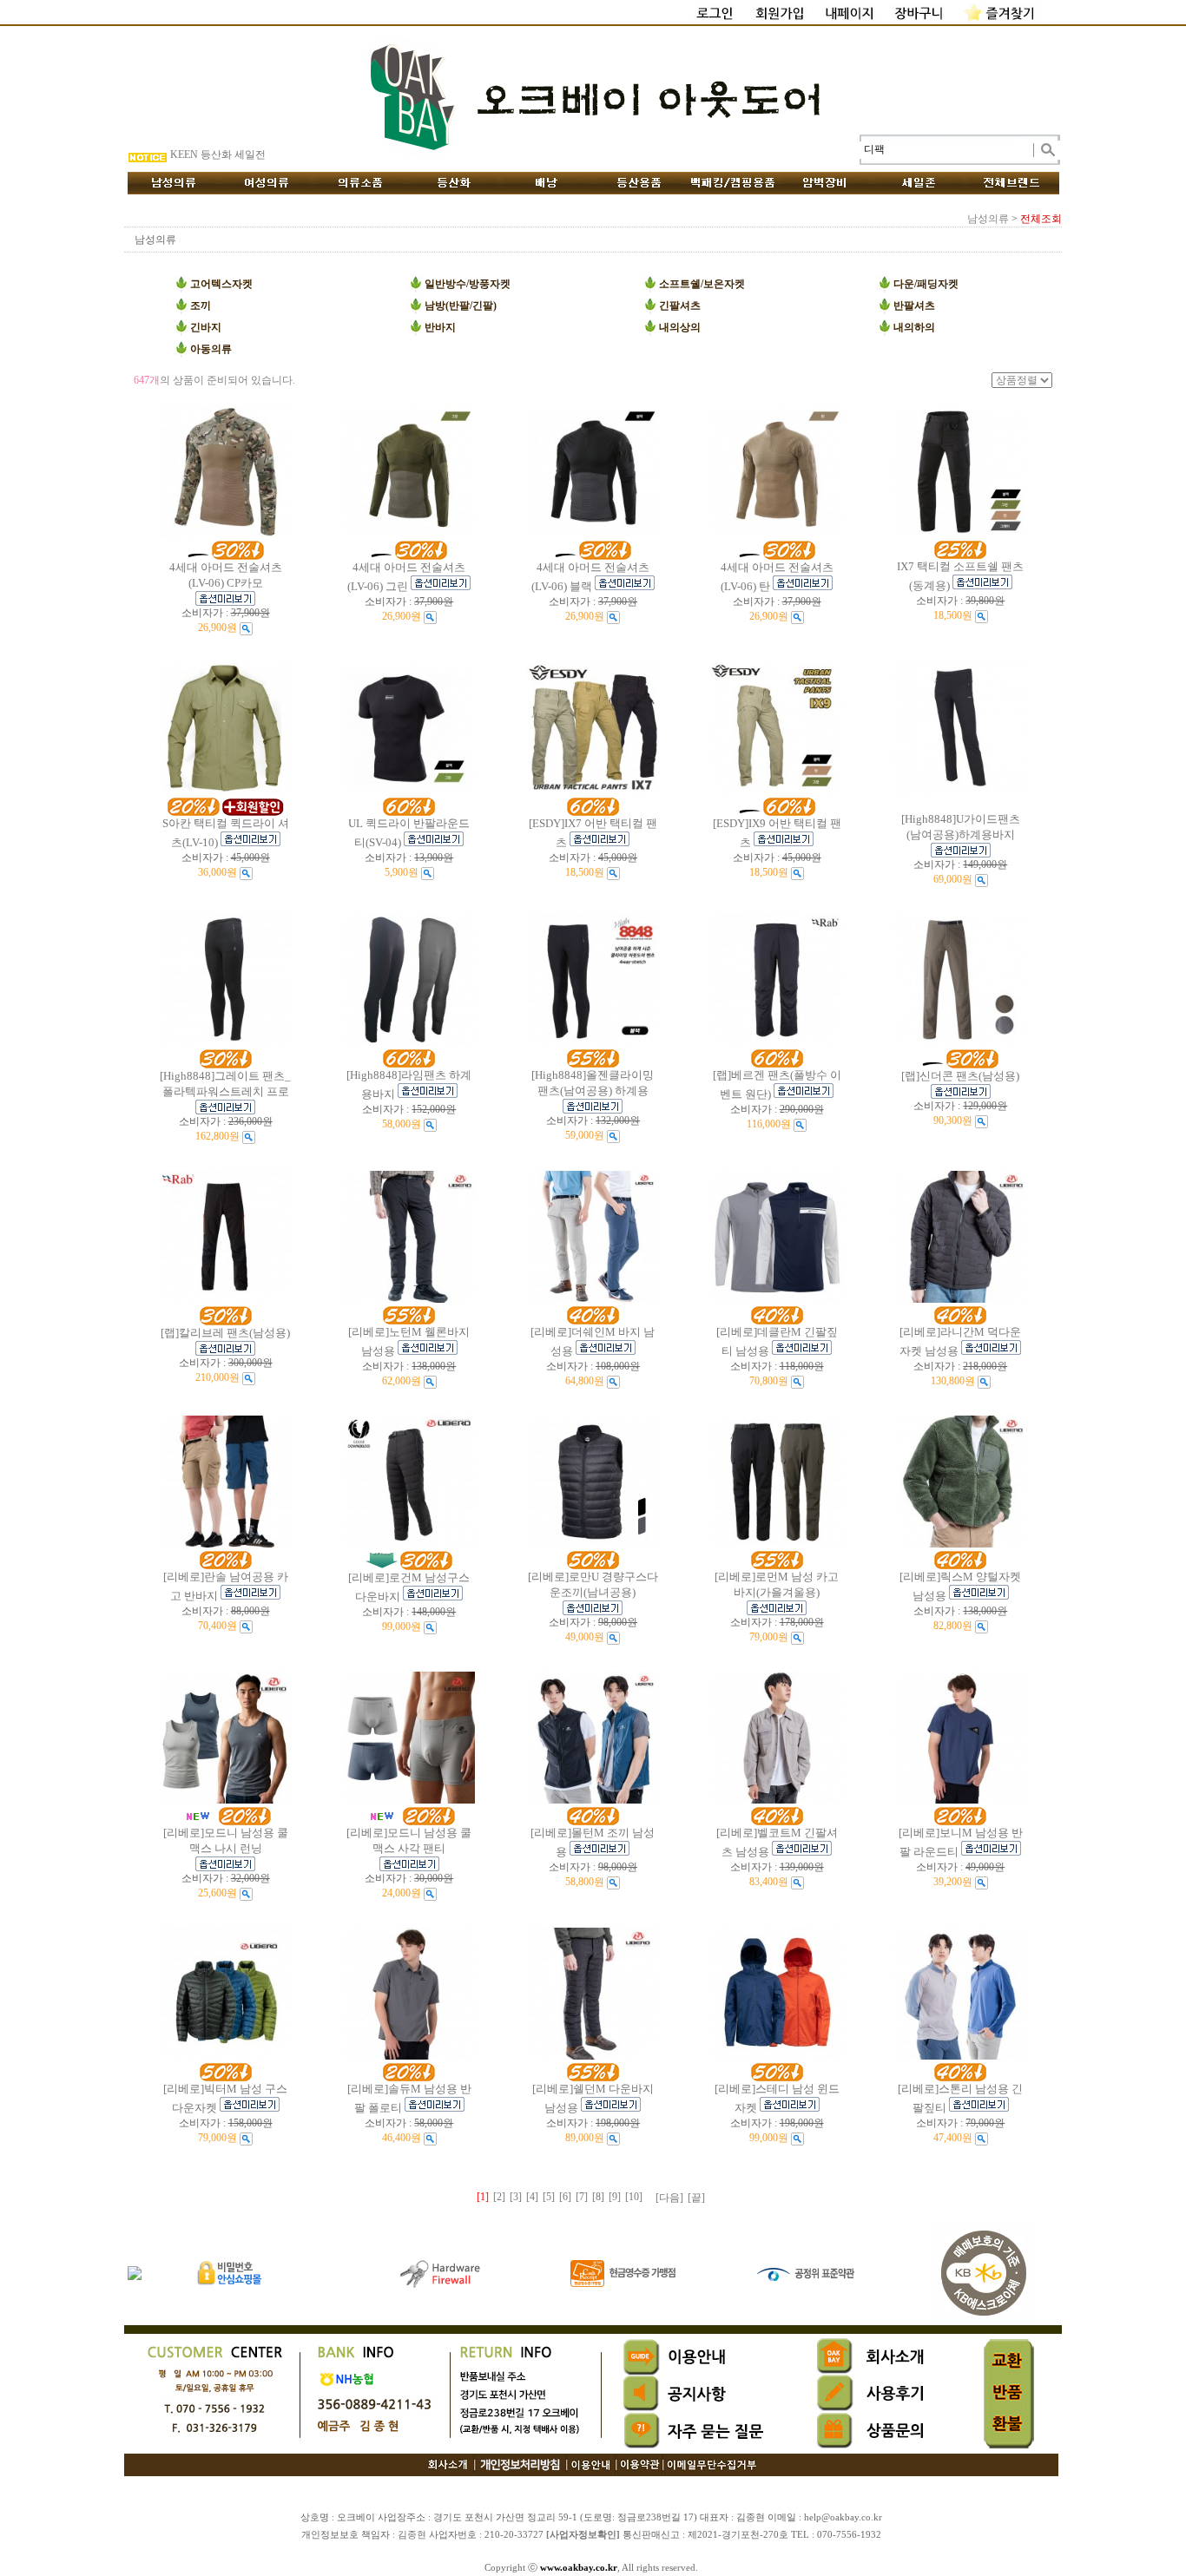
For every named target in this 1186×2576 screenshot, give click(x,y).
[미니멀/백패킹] (732, 183)
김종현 (412, 2535)
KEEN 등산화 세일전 (218, 160)
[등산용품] (639, 183)
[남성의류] (174, 183)
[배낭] (547, 183)
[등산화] (454, 183)
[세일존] (919, 183)
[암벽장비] (826, 183)
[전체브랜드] (1012, 183)
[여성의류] (267, 183)
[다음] (669, 2198)
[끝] (696, 2198)
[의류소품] (360, 183)
